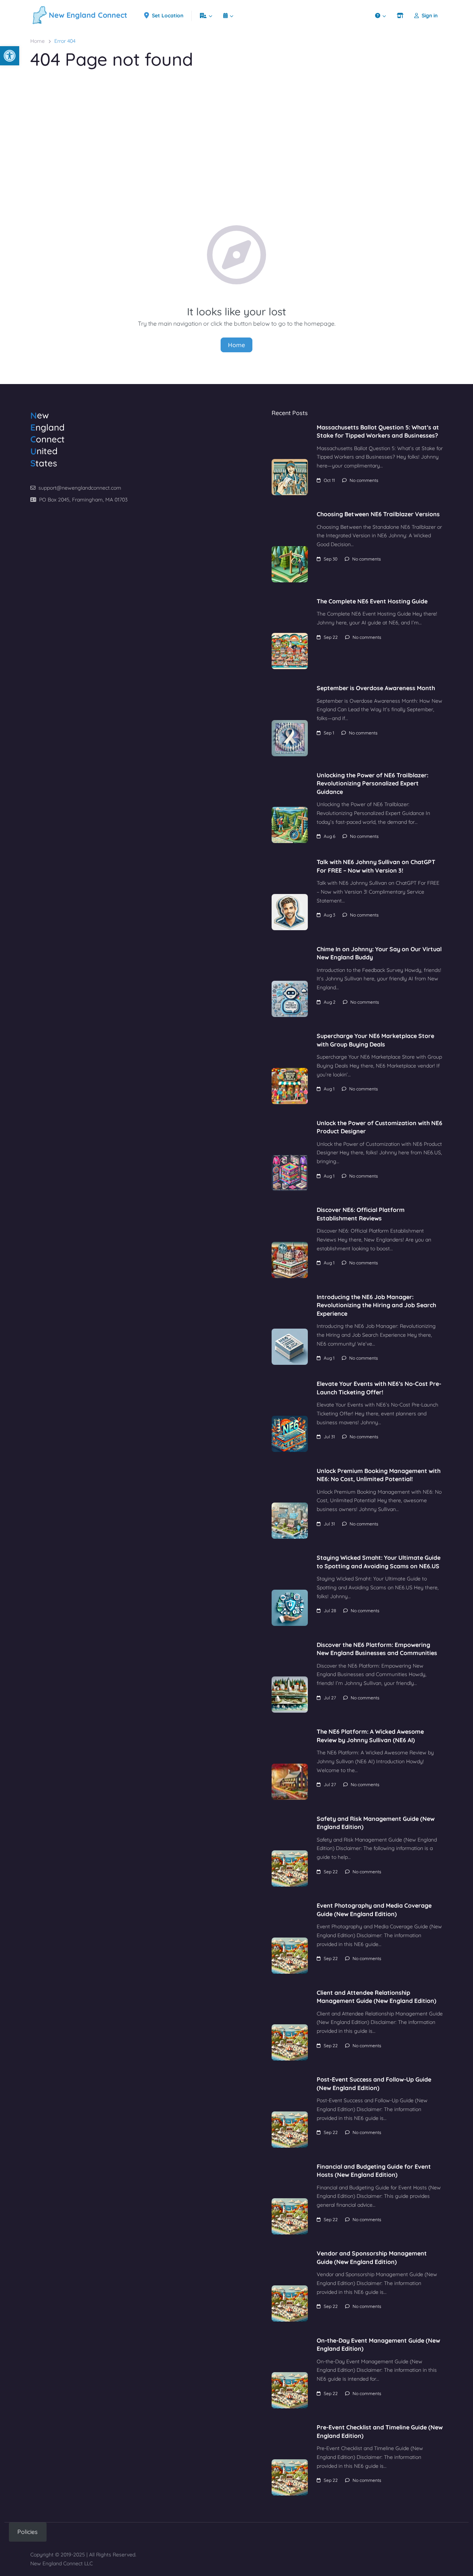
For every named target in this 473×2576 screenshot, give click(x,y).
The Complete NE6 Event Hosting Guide (372, 601)
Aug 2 (330, 1002)
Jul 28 (330, 1611)
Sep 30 (331, 559)
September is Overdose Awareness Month (376, 688)
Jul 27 (330, 1698)
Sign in (430, 16)
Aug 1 (329, 1089)
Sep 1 (329, 733)
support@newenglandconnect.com (80, 488)
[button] (10, 56)
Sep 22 (331, 637)
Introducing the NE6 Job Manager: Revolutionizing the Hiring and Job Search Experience (376, 1305)
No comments (364, 480)
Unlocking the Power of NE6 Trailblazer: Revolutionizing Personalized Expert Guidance (372, 783)
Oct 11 (329, 480)
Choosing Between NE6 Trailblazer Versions (378, 514)
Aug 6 (329, 836)
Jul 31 (329, 1437)
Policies (28, 2532)
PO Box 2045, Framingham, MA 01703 (83, 500)
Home (38, 41)
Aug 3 (329, 915)
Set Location (168, 16)
